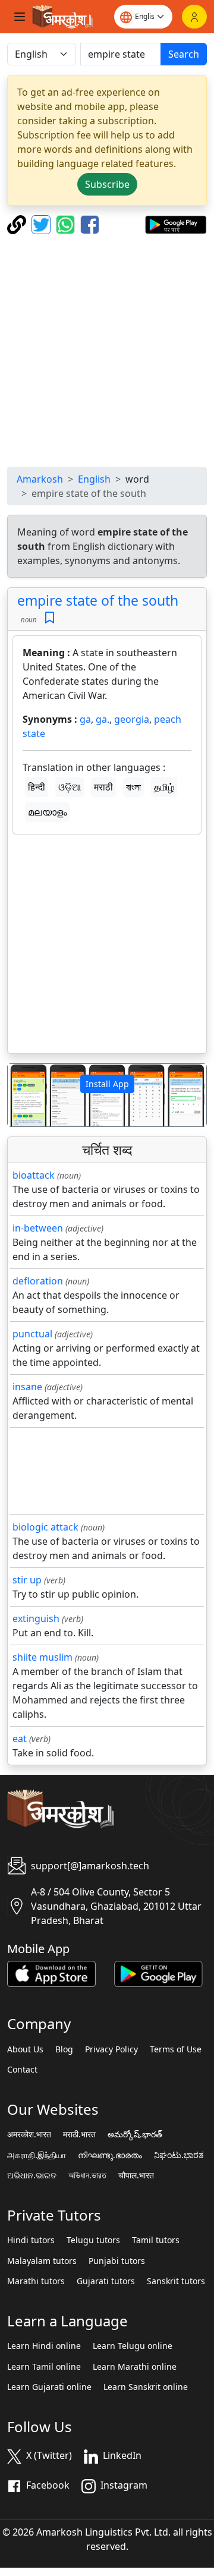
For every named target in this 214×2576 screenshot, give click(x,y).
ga (85, 719)
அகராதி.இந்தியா (37, 2155)
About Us (25, 2049)
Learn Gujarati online (49, 2387)
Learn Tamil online (44, 2367)
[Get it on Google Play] (176, 223)
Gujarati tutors (106, 2281)
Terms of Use (176, 2049)
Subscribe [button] (107, 184)
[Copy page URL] (18, 223)
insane (27, 1387)
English (94, 479)
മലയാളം (48, 812)
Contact (22, 2070)
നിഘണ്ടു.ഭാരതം (110, 2155)
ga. (103, 719)
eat (20, 1739)
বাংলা (133, 787)
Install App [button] (107, 1084)
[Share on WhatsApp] (67, 223)
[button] (23, 1095)
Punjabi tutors (117, 2261)
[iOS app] (51, 1973)
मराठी (103, 787)
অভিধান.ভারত (87, 2175)
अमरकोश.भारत (29, 2134)
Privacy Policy (111, 2049)
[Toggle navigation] (20, 17)
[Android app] (158, 1973)
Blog (64, 2049)
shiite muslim (43, 1657)
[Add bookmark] (50, 618)
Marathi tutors (36, 2281)
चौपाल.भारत (136, 2175)
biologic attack (45, 1527)
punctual (32, 1334)
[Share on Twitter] (43, 223)
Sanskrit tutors (176, 2281)
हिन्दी (37, 787)
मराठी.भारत (79, 2134)
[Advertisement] (107, 351)
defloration (38, 1281)
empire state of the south (98, 600)
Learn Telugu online (133, 2346)
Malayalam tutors (42, 2261)
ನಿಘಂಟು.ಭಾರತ (179, 2155)
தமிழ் (164, 787)
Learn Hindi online (44, 2346)
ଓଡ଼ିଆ (70, 787)
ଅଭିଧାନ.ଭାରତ (32, 2175)
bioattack (34, 1175)
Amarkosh (40, 479)
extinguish (36, 1618)
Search (184, 54)
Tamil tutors (156, 2240)
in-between (38, 1228)
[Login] (194, 17)
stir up (27, 1580)
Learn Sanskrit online (146, 2387)
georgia (132, 719)
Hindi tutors (31, 2240)
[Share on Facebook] (90, 223)
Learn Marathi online (135, 2367)
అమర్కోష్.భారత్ (135, 2134)
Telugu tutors (93, 2240)
